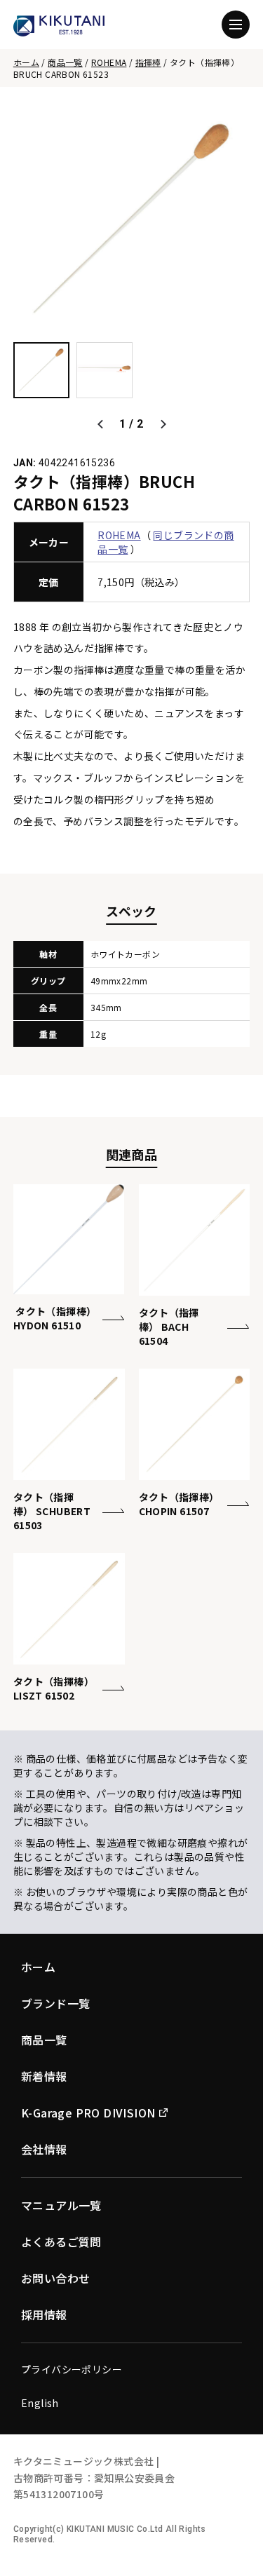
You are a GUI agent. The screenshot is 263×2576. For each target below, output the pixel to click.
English (40, 2403)
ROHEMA (109, 62)
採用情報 (44, 2314)
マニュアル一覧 (61, 2205)
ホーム (26, 62)
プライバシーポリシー (72, 2369)
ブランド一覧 (55, 2003)
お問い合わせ (55, 2278)
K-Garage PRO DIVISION (88, 2113)
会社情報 (44, 2149)
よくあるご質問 (61, 2242)
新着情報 (44, 2076)
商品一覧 (65, 62)
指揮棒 (148, 62)
